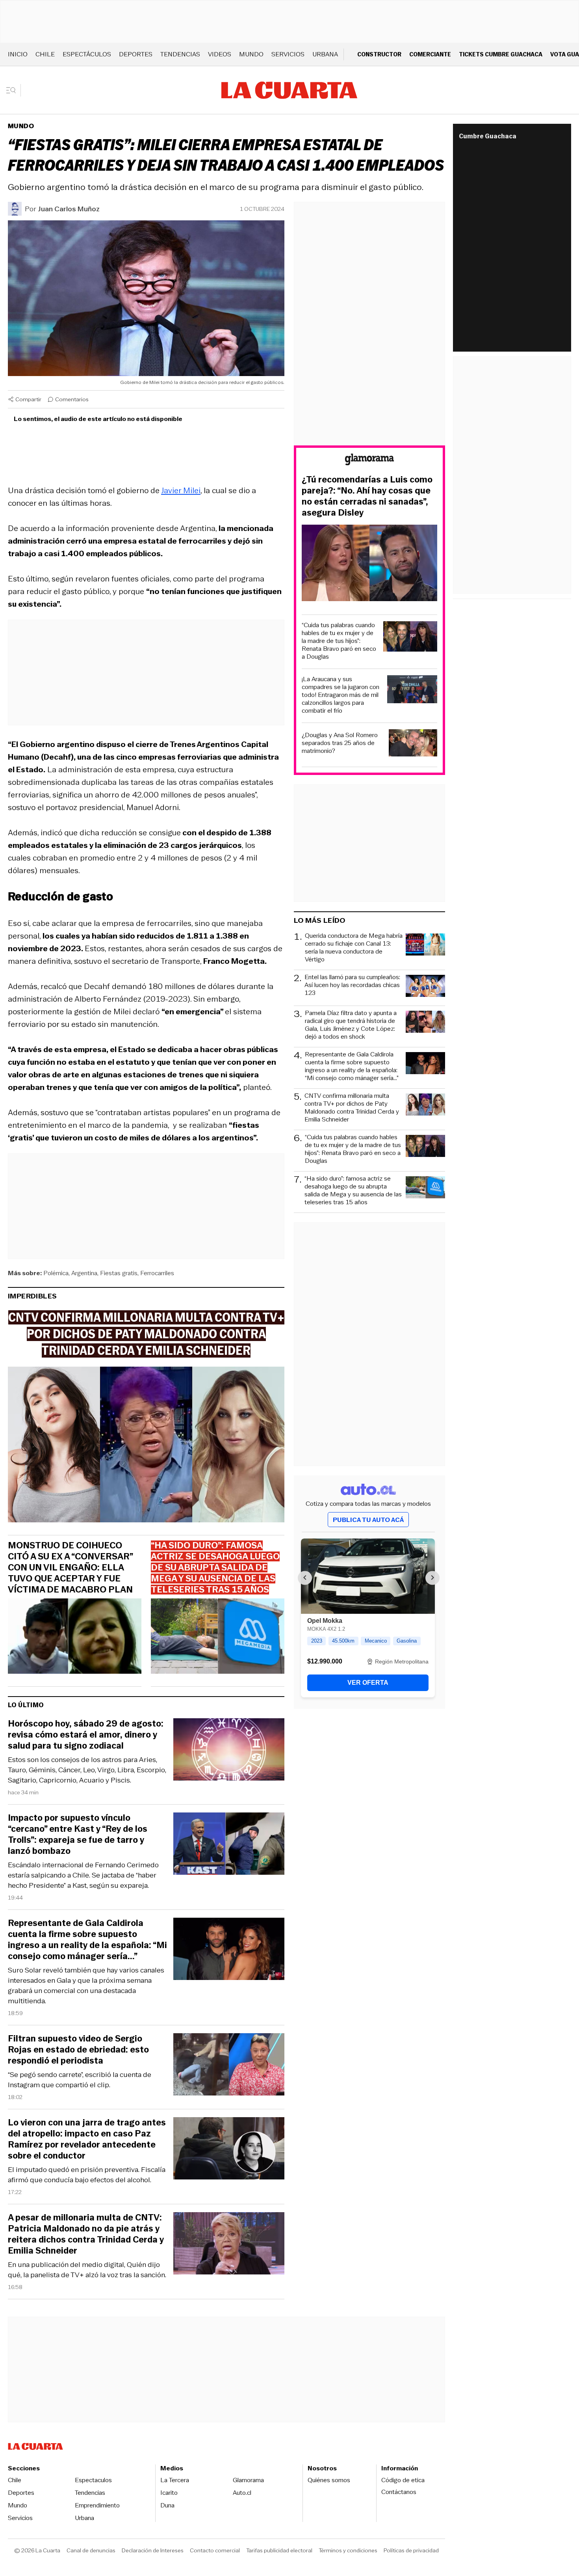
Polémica (56, 1273)
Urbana (325, 54)
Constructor (379, 54)
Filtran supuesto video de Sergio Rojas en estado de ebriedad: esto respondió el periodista (78, 2050)
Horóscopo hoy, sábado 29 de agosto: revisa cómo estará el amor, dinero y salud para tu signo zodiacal (86, 1735)
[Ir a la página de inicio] (289, 90)
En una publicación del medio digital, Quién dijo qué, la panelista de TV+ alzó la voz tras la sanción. (87, 2270)
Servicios (288, 54)
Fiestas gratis (119, 1273)
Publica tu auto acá (368, 1520)
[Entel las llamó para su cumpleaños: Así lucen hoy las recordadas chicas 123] (425, 987)
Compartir (28, 399)
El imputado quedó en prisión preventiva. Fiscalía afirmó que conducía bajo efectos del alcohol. (87, 2175)
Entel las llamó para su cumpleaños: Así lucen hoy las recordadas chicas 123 (352, 985)
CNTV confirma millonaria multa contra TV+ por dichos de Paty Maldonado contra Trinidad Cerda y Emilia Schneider (352, 1108)
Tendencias (180, 54)
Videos (220, 54)
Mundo (251, 54)
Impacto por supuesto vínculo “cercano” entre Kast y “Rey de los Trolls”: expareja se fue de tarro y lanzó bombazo (78, 1835)
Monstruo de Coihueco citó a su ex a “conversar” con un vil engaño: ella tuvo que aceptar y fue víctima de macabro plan (70, 1568)
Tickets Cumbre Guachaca (501, 54)
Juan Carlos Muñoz (69, 209)
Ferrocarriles (157, 1273)
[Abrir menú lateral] (14, 90)
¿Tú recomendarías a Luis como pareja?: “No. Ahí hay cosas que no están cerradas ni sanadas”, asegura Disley (367, 496)
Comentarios (72, 399)
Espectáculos (87, 54)
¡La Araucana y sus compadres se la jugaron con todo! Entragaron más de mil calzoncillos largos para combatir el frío (341, 695)
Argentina (84, 1273)
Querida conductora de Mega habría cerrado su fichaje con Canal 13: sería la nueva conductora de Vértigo (354, 948)
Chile (45, 54)
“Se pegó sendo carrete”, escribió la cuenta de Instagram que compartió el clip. (80, 2080)
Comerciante (430, 54)
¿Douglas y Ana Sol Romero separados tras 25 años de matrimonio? (340, 743)
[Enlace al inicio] (369, 461)
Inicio (18, 54)
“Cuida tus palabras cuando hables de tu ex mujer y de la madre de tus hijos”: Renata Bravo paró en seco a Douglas (339, 641)
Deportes (136, 54)
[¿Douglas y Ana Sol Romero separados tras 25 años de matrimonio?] (413, 744)
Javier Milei (181, 490)
